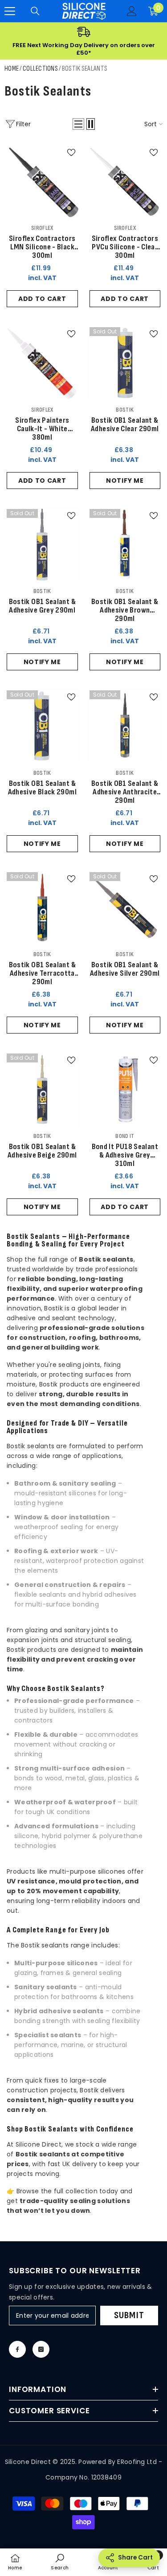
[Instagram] (41, 2349)
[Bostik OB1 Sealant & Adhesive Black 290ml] (42, 726)
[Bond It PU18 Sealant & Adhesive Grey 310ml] (125, 1089)
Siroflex (42, 228)
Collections (40, 69)
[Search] (35, 11)
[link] (60, 2562)
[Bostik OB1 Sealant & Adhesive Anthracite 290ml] (125, 726)
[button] (78, 124)
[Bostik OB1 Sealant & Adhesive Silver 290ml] (125, 908)
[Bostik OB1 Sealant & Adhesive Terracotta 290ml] (42, 908)
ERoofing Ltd (137, 2462)
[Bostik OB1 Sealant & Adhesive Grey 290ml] (42, 545)
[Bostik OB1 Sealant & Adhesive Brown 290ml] (125, 545)
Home (12, 69)
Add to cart (42, 299)
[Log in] (132, 11)
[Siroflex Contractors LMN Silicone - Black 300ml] (42, 181)
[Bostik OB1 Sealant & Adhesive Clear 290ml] (125, 363)
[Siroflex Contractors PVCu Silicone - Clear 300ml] (125, 181)
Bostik (125, 410)
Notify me (125, 481)
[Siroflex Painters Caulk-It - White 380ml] (42, 363)
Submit (129, 2315)
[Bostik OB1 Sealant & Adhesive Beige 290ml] (42, 1089)
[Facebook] (17, 2349)
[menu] (10, 11)
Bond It (125, 1136)
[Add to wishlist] (71, 152)
